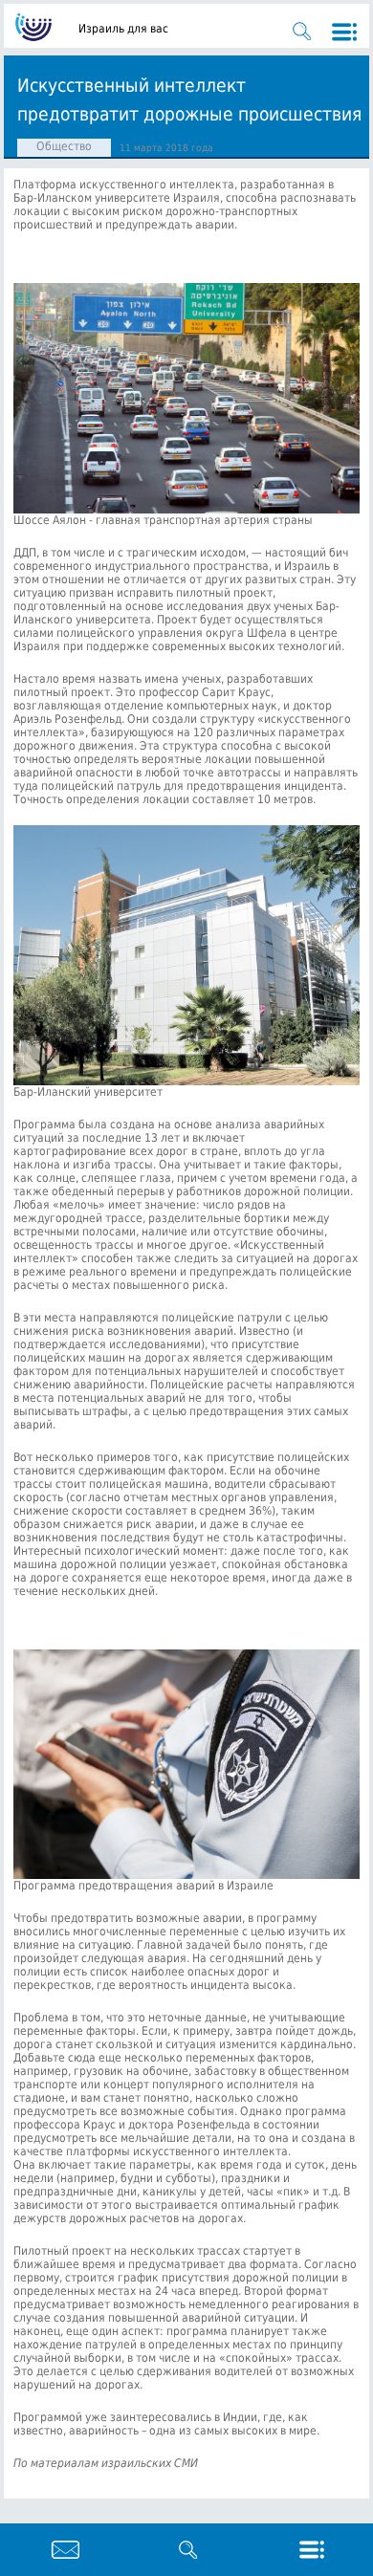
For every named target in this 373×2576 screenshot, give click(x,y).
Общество (64, 146)
